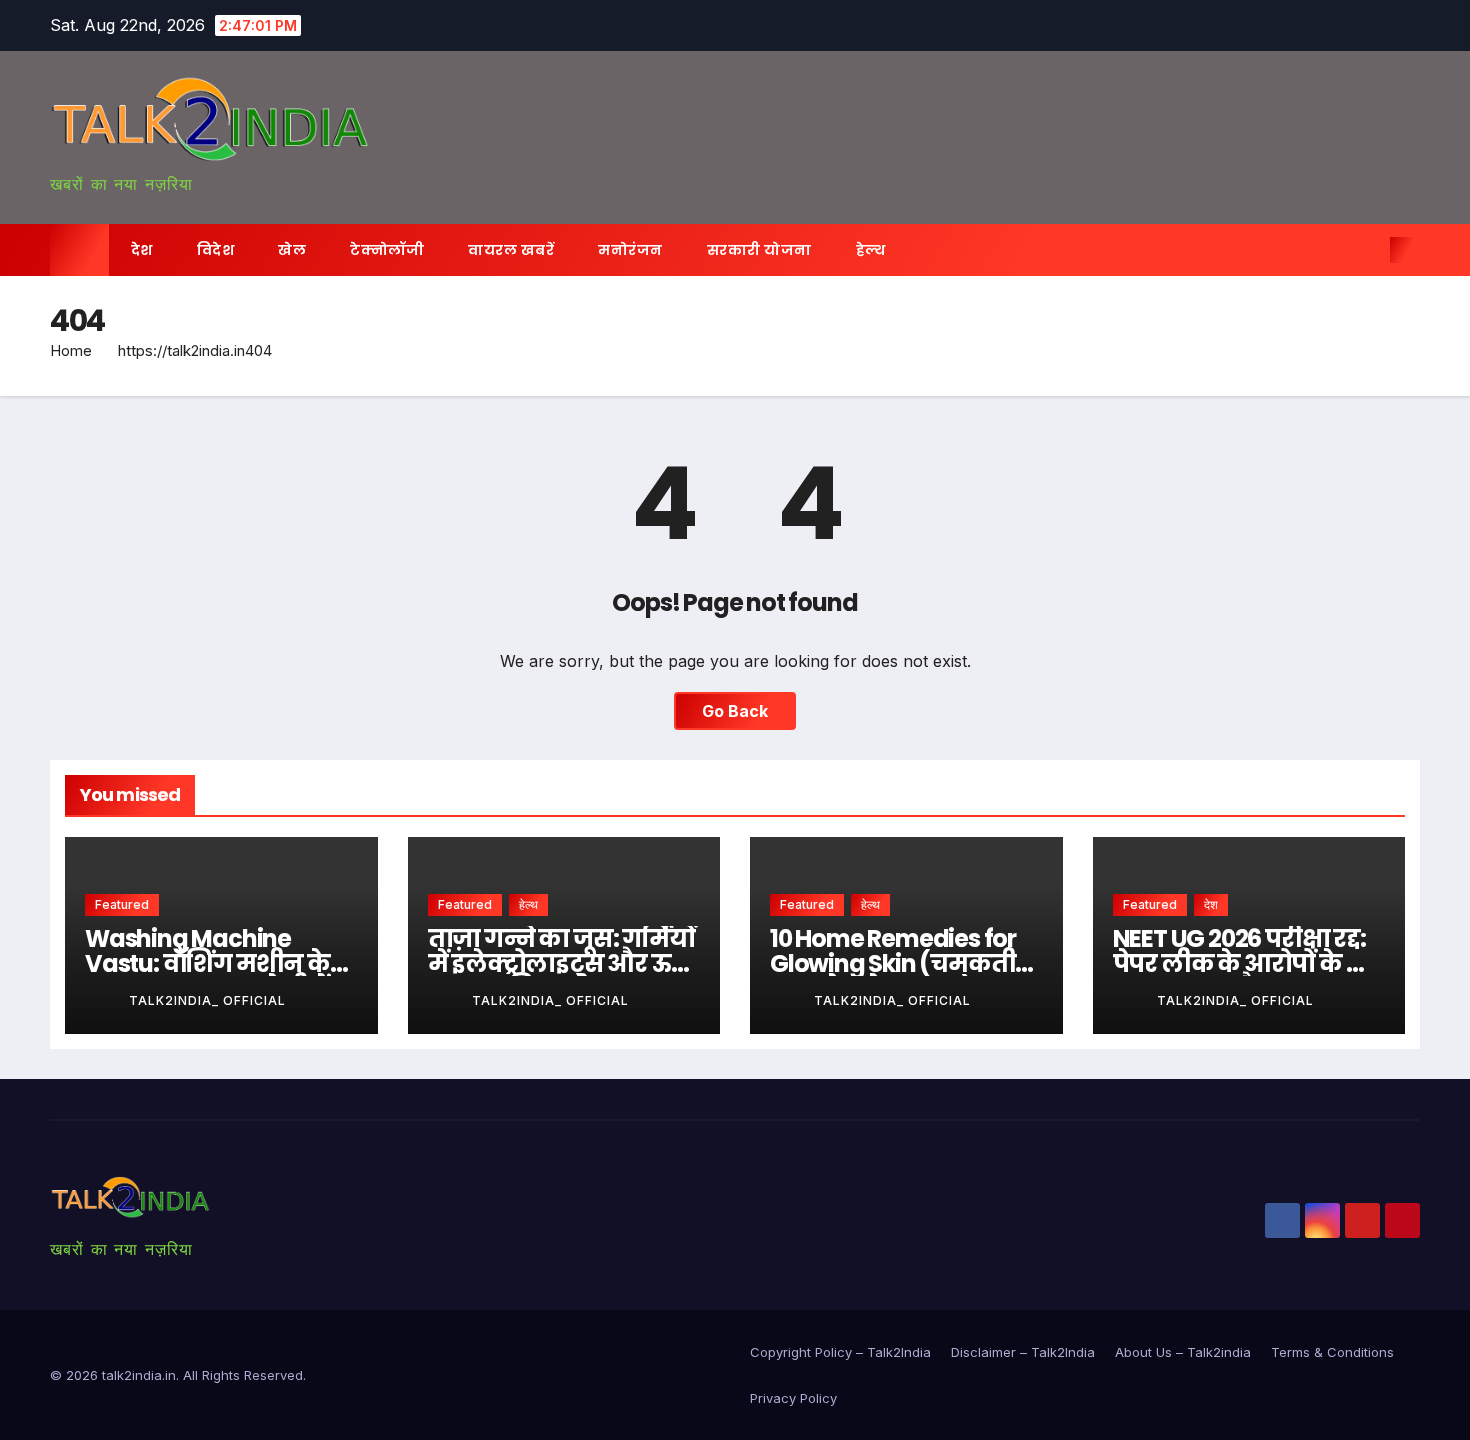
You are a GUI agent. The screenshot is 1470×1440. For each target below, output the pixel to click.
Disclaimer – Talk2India (1023, 1352)
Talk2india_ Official (207, 1000)
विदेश (216, 250)
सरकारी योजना (759, 250)
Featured (122, 904)
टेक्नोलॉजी (387, 250)
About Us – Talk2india (1183, 1352)
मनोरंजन (630, 250)
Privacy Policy (793, 1398)
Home (71, 350)
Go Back (735, 711)
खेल (292, 250)
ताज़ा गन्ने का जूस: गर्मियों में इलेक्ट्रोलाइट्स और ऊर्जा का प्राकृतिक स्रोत (563, 963)
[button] (1368, 250)
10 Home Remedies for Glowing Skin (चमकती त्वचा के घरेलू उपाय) (893, 963)
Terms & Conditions (1332, 1352)
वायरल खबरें (511, 250)
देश (142, 250)
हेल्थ (871, 250)
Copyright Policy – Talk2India (840, 1352)
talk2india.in (139, 1375)
